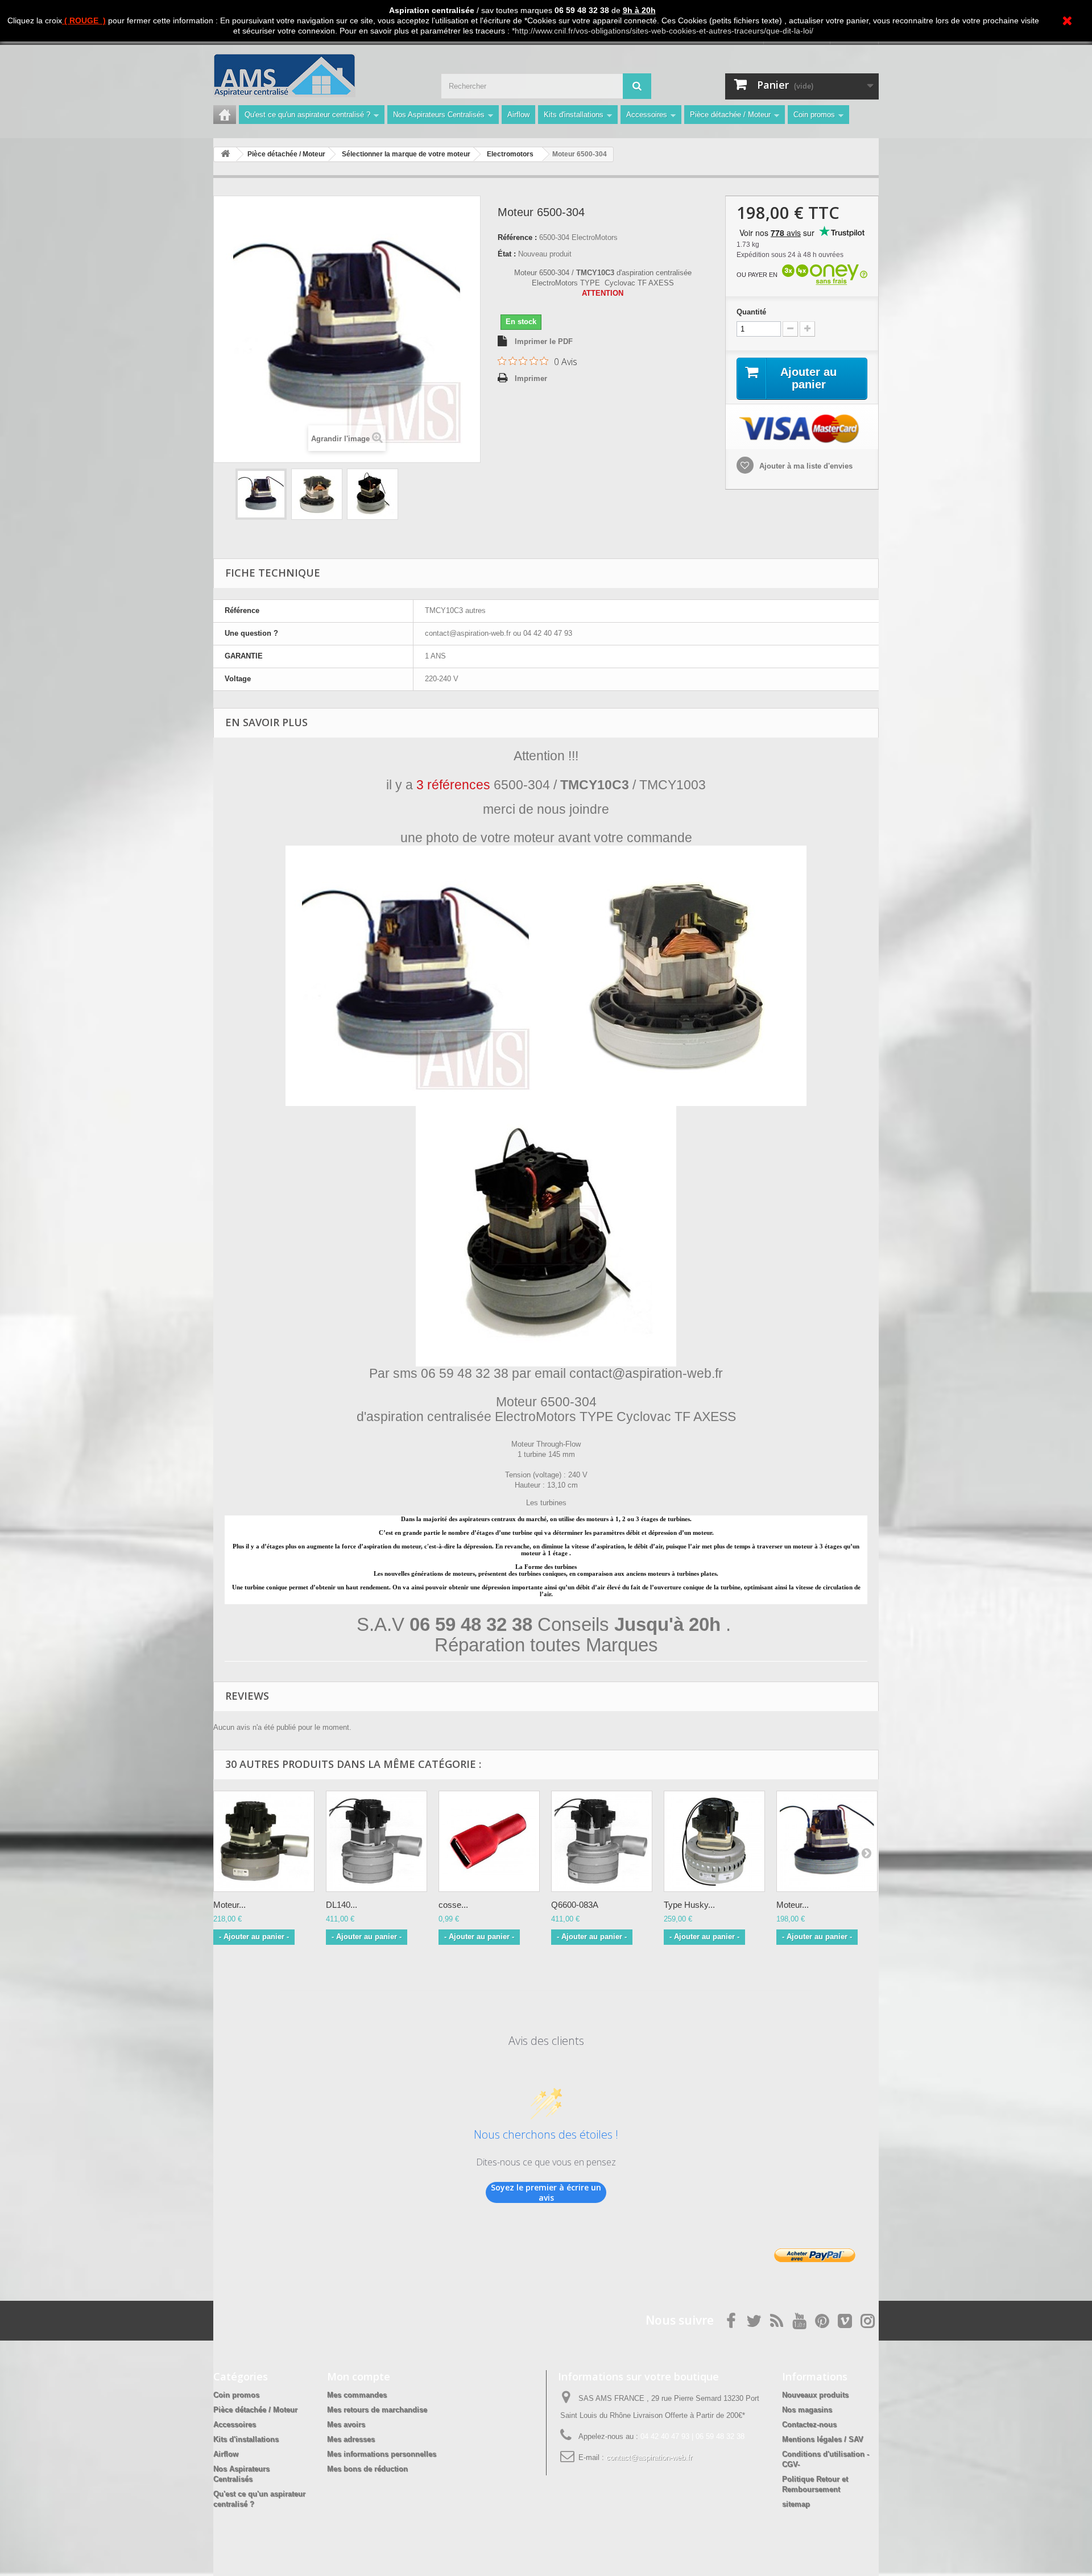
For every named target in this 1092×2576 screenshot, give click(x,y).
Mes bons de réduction (367, 2469)
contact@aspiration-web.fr (649, 2457)
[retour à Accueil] (225, 154)
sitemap (796, 2504)
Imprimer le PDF (544, 341)
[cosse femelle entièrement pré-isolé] (489, 1841)
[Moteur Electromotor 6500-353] (827, 1841)
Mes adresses (351, 2439)
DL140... (342, 1905)
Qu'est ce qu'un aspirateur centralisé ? (307, 115)
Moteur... (229, 1905)
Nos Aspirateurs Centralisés (439, 115)
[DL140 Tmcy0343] (377, 1841)
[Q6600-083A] (602, 1841)
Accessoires (647, 115)
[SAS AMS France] (318, 75)
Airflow (518, 115)
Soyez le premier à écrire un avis (546, 2192)
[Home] (225, 115)
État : (507, 254)
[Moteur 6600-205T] (264, 1841)
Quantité (751, 312)
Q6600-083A (575, 1905)
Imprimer (531, 378)
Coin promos (814, 115)
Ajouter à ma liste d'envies (805, 466)
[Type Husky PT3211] (714, 1841)
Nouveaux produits (815, 2395)
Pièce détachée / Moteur (730, 115)
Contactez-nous (809, 2424)
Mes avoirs (346, 2424)
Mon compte (359, 2376)
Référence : (517, 237)
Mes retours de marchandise (377, 2410)
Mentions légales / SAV (823, 2439)
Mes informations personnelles (382, 2454)
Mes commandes (357, 2395)
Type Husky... (689, 1905)
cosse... (453, 1905)
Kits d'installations (574, 115)
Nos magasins (807, 2410)
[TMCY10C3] (261, 494)
